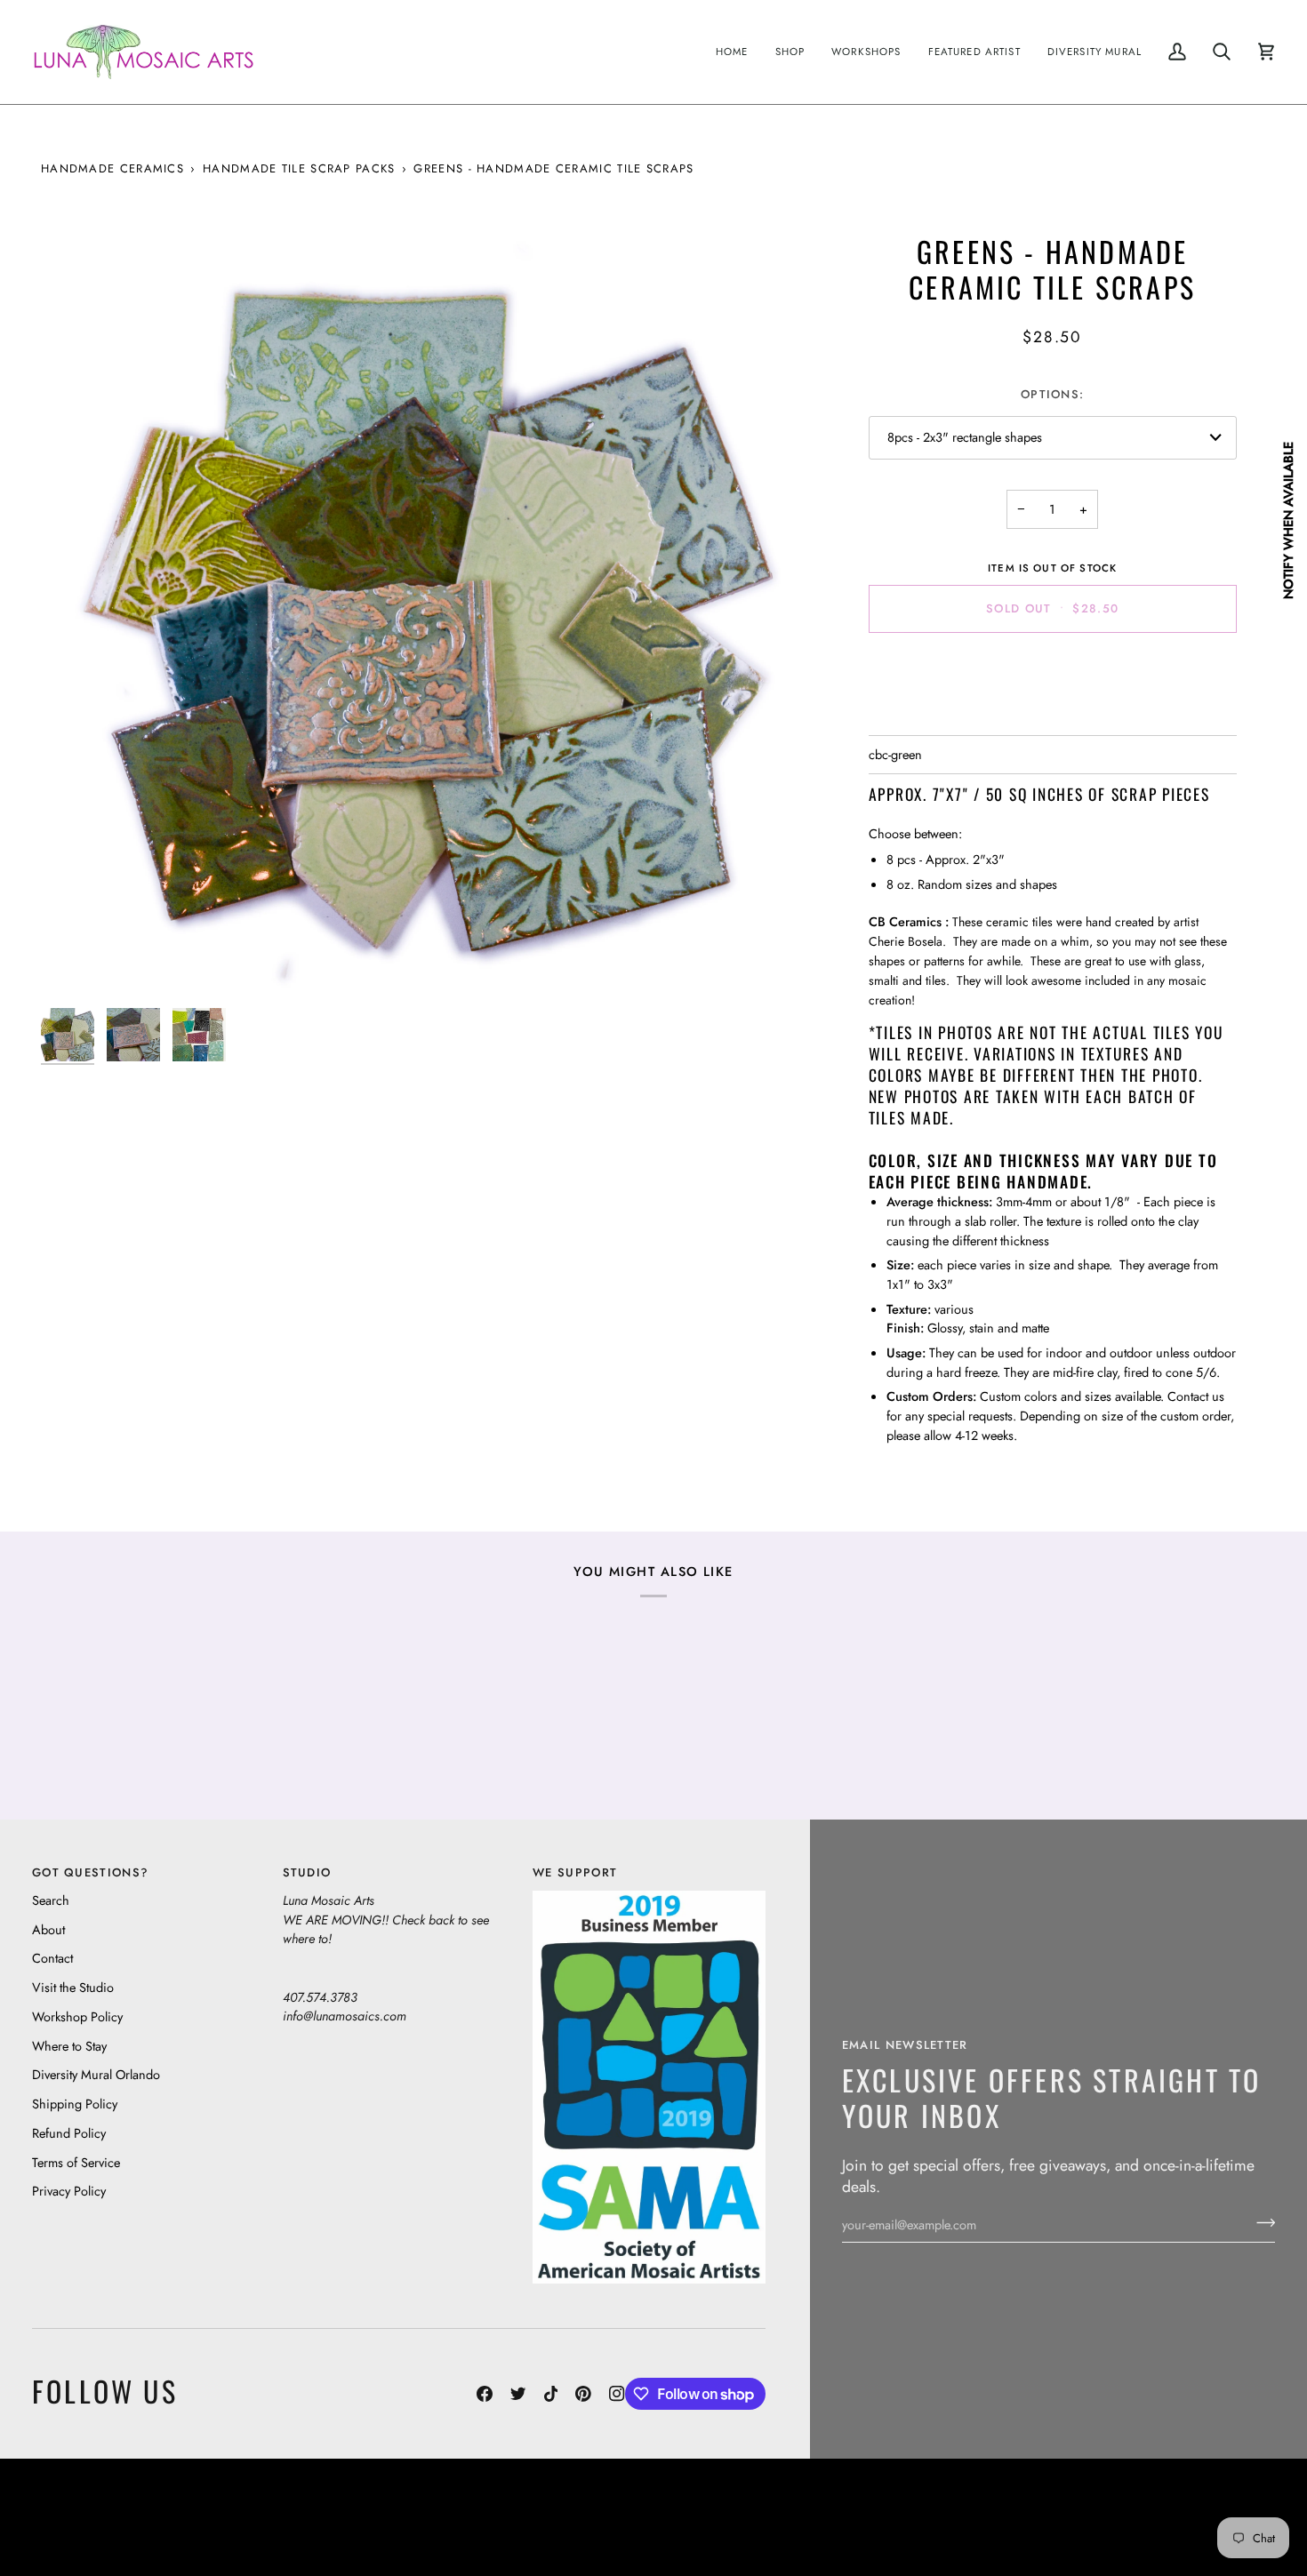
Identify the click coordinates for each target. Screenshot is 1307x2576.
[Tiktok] (551, 2394)
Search (51, 1900)
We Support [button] (575, 1872)
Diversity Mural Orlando (96, 2074)
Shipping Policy (75, 2104)
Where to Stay (69, 2046)
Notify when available (1288, 520)
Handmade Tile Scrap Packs (299, 168)
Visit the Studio (73, 1987)
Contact (52, 1958)
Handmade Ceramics (112, 168)
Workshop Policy (77, 2016)
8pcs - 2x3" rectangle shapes (965, 437)
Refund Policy (69, 2133)
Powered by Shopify (1206, 2530)
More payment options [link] (1052, 716)
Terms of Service (76, 2162)
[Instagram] (617, 2394)
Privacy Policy (69, 2191)
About (48, 1929)
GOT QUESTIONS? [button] (90, 1872)
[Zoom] (424, 616)
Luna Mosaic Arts (346, 2504)
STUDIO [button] (307, 1872)
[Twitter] (518, 2394)
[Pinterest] (583, 2394)
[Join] (1260, 2222)
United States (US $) (115, 2517)
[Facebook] (485, 2394)
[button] (790, 52)
